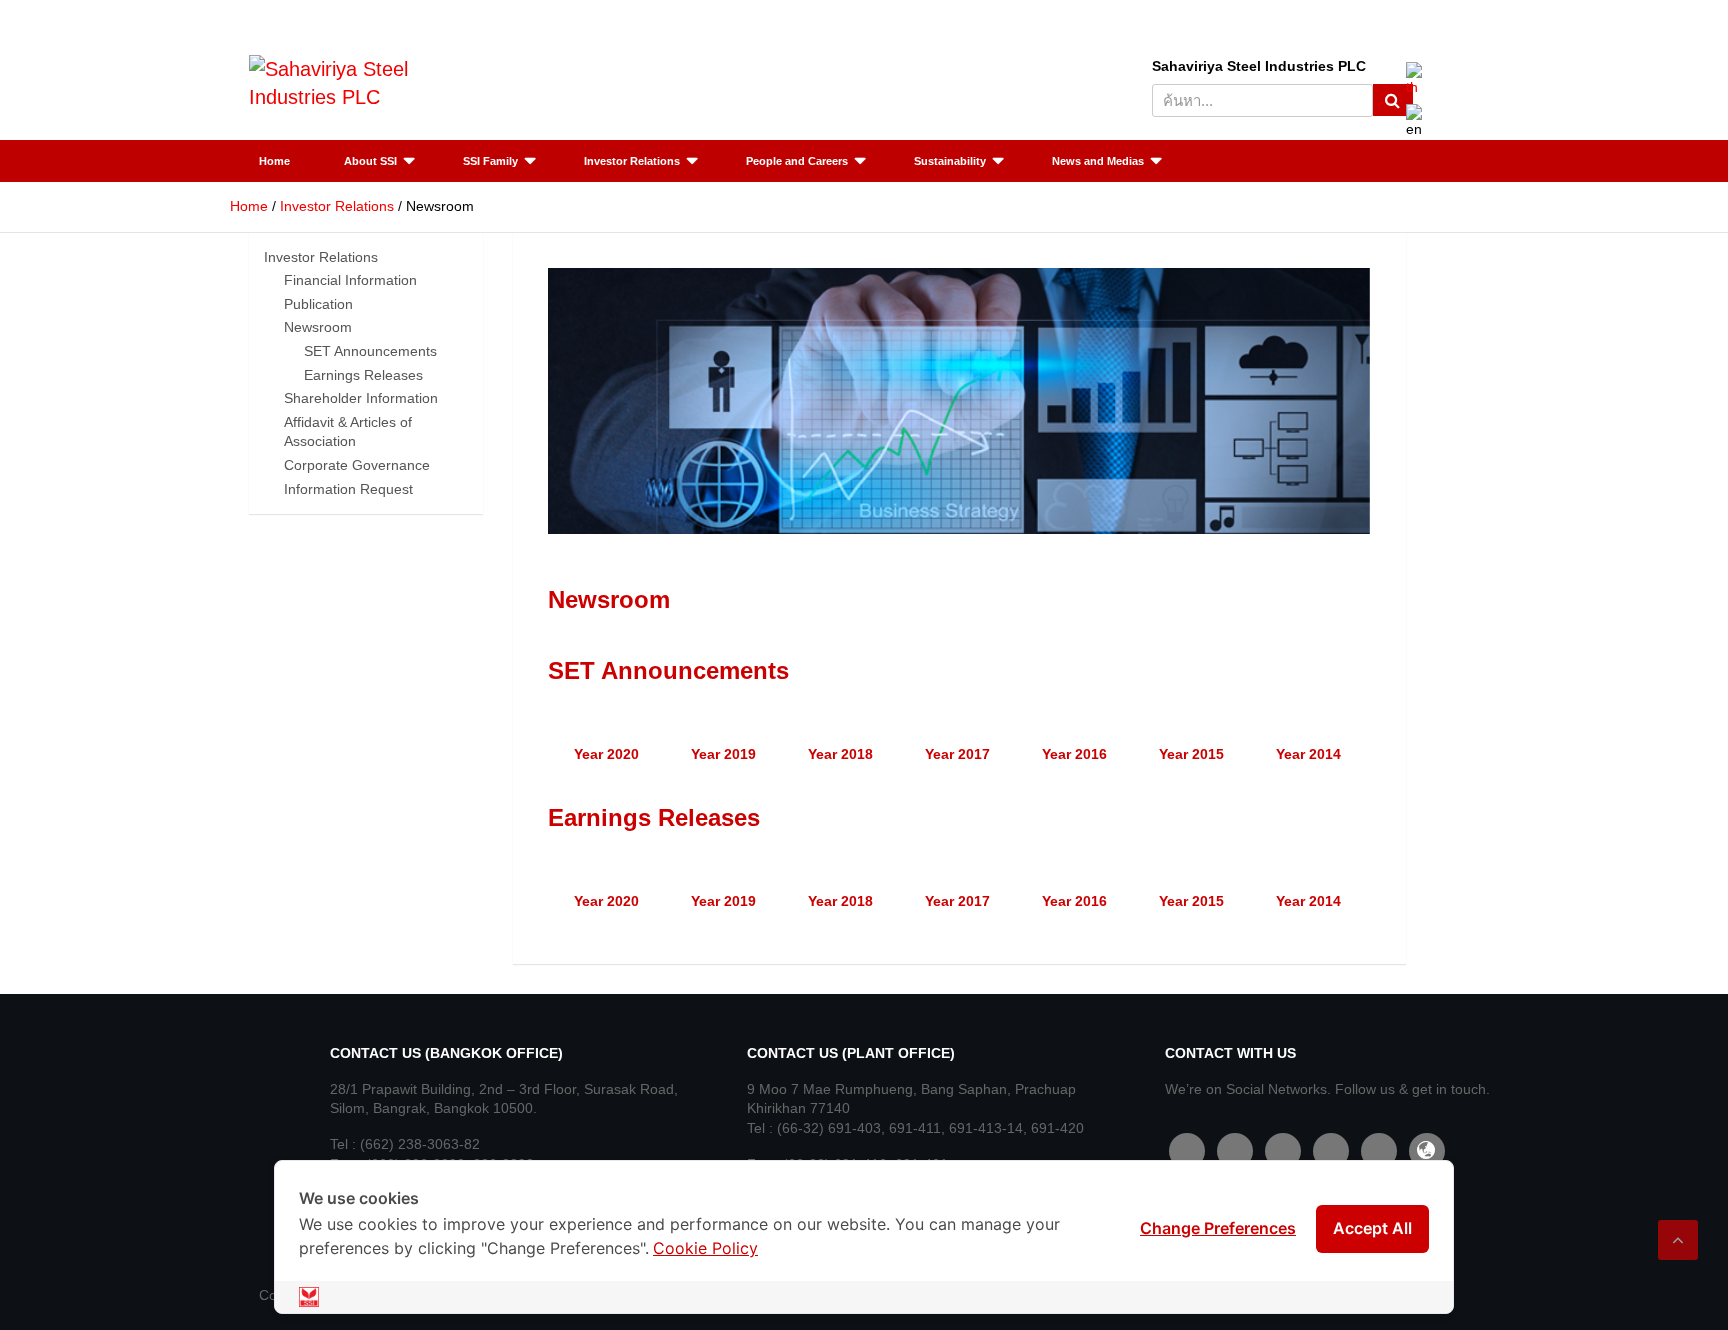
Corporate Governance (357, 465)
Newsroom (318, 327)
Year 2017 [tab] (957, 754)
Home (274, 161)
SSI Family (490, 161)
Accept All (1372, 1228)
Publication (318, 304)
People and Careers (797, 161)
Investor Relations (632, 161)
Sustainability (950, 161)
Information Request (348, 489)
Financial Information (350, 280)
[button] (567, 400)
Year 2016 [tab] (1074, 754)
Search (1393, 100)
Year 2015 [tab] (1191, 754)
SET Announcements (370, 351)
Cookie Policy (705, 1248)
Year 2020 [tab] (606, 754)
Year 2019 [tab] (723, 754)
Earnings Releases (363, 375)
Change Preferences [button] (1218, 1228)
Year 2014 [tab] (1308, 754)
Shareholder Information (361, 398)
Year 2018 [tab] (840, 754)
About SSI (370, 161)
